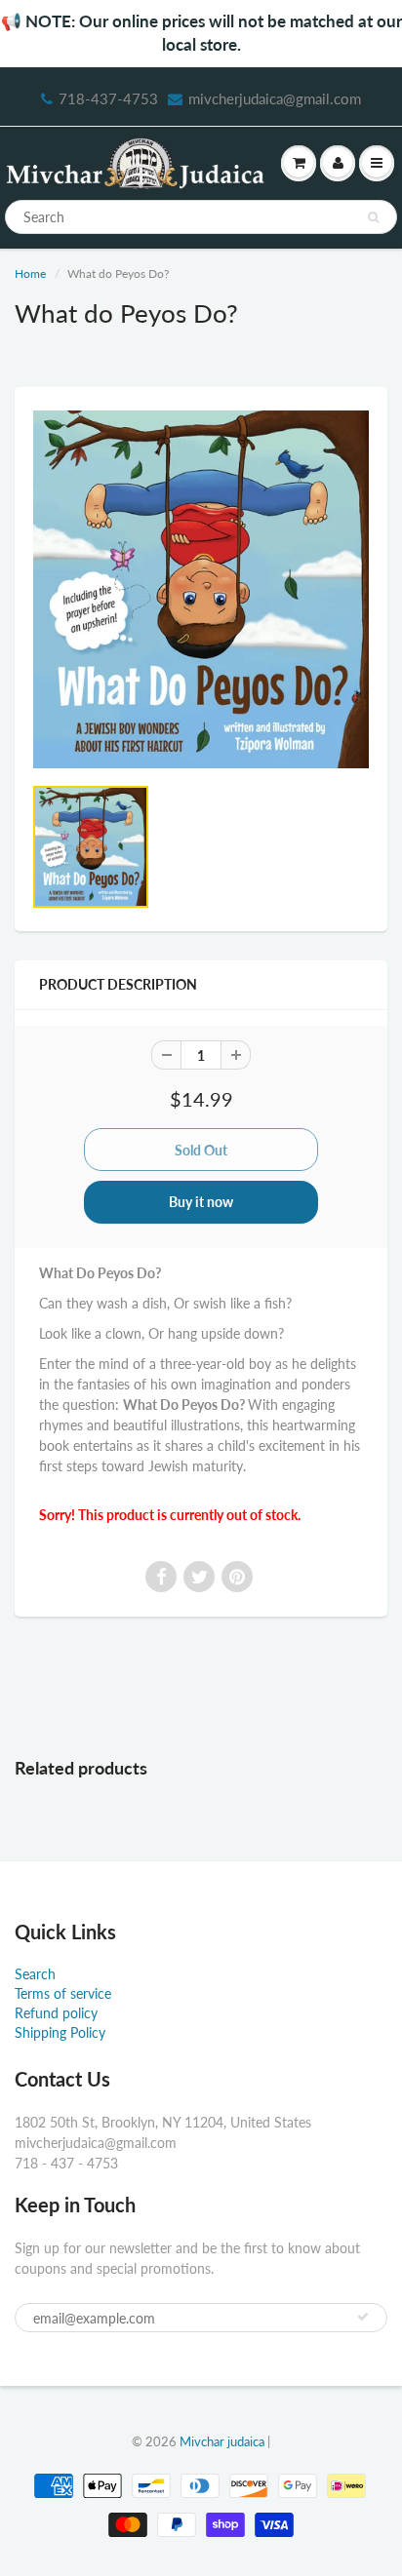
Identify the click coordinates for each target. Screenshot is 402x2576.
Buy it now (201, 1202)
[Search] (373, 217)
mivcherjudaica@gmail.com (275, 98)
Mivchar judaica (222, 2441)
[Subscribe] (363, 2317)
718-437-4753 (108, 98)
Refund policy (56, 2013)
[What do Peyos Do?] (201, 589)
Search (35, 1974)
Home (30, 273)
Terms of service (63, 1993)
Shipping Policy (60, 2032)
